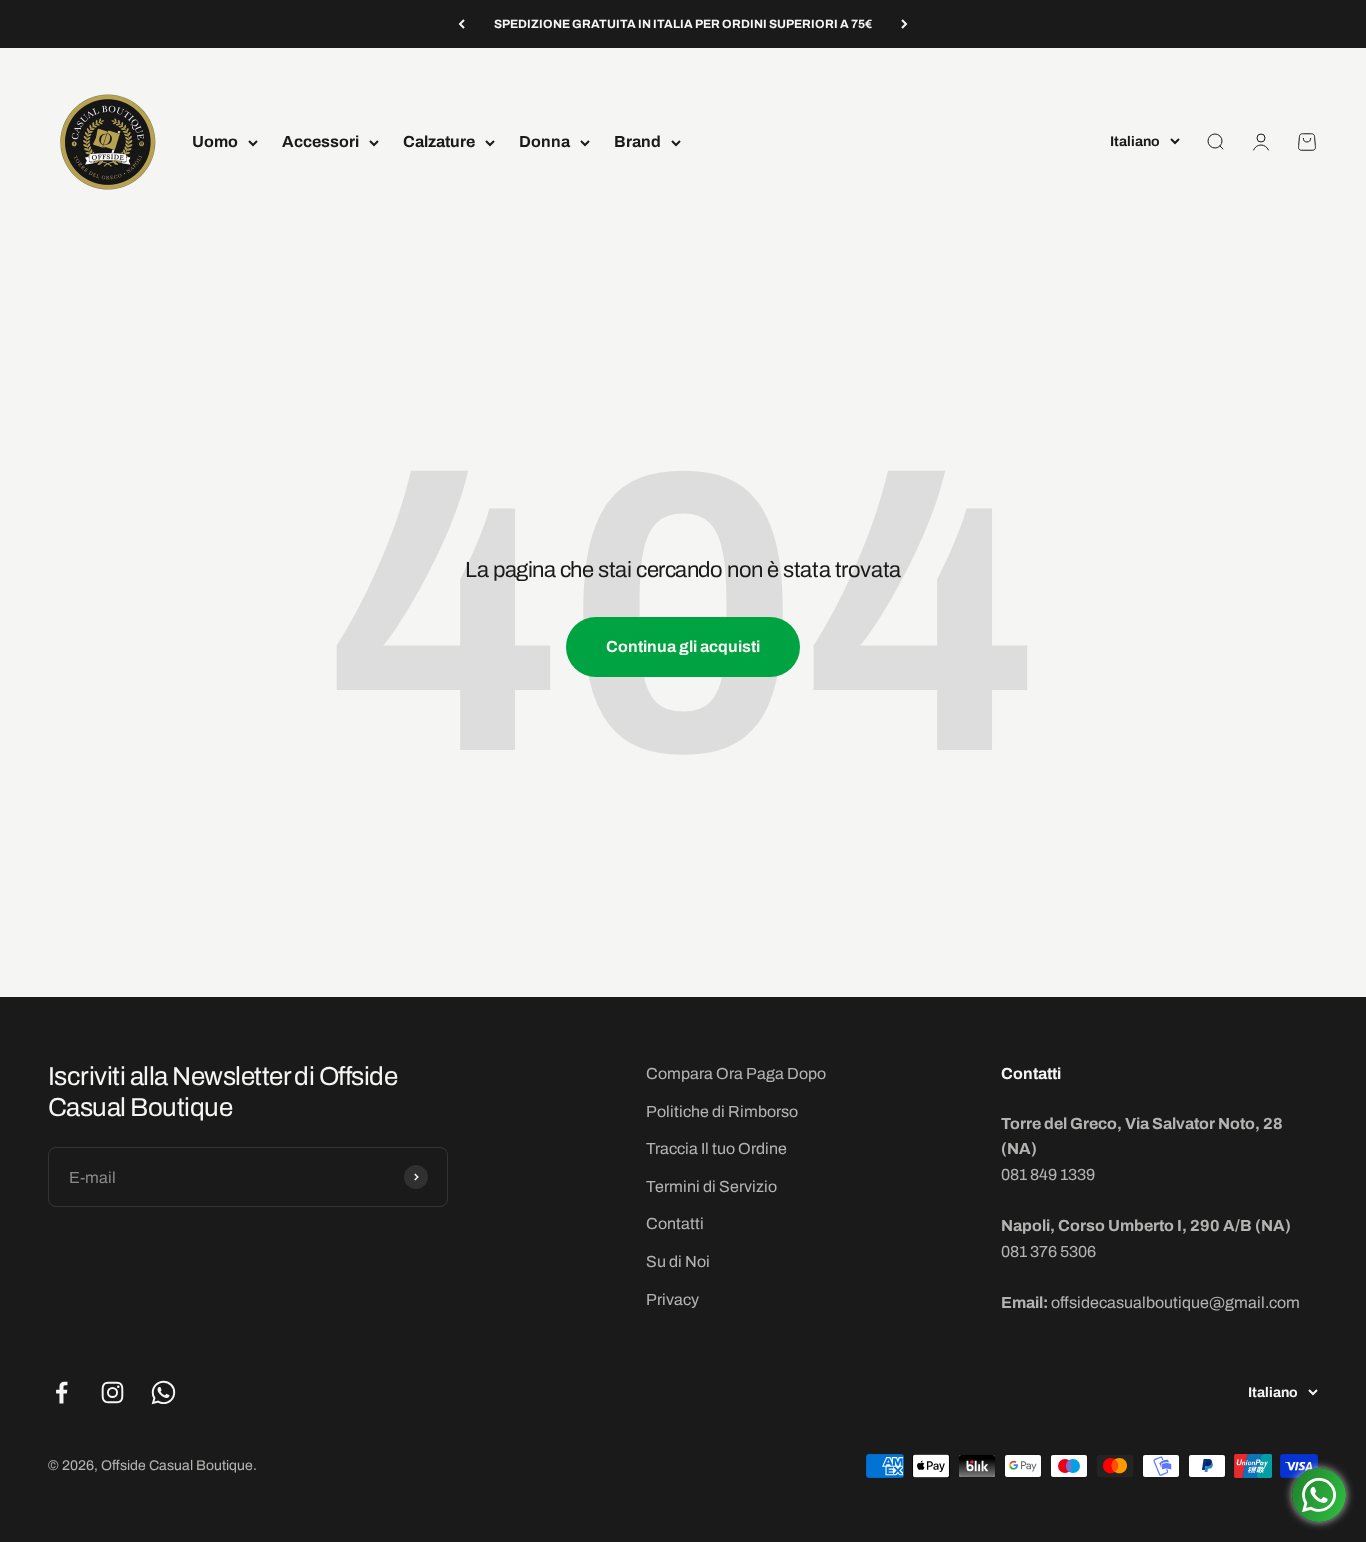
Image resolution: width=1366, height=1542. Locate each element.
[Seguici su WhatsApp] (163, 1392)
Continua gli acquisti (683, 646)
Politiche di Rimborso (722, 1111)
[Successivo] (904, 24)
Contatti (675, 1223)
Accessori (320, 142)
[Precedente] (461, 24)
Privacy (672, 1299)
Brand (637, 142)
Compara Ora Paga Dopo (736, 1073)
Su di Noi (678, 1261)
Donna (544, 142)
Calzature (439, 142)
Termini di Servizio (711, 1186)
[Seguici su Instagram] (112, 1392)
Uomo (215, 142)
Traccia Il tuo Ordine (716, 1148)
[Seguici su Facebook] (61, 1392)
